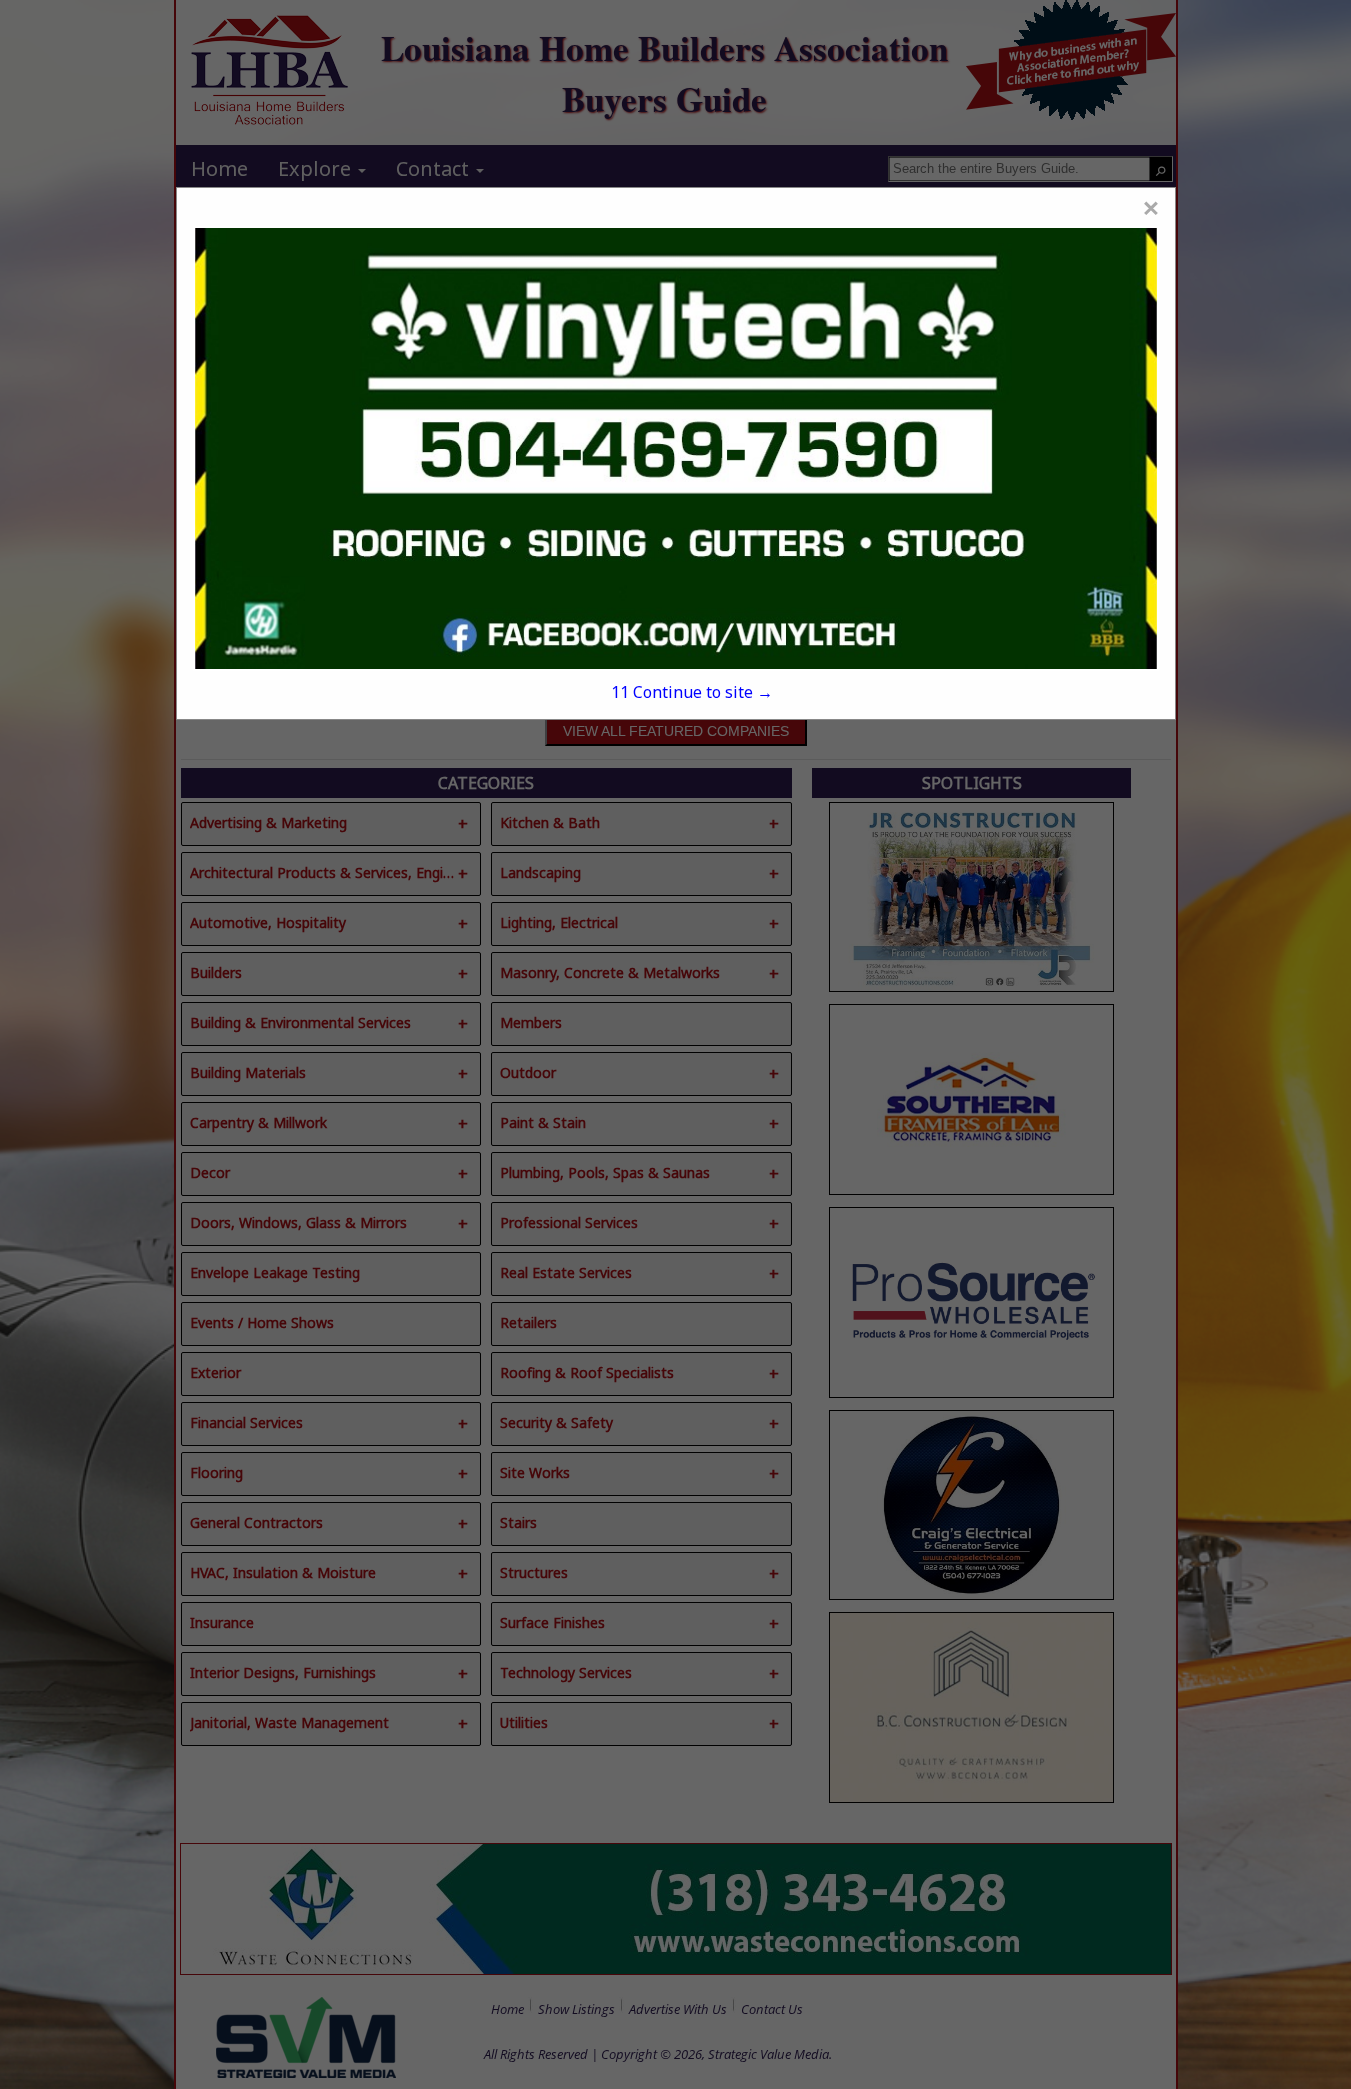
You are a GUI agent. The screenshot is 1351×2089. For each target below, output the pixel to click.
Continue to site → (692, 692)
